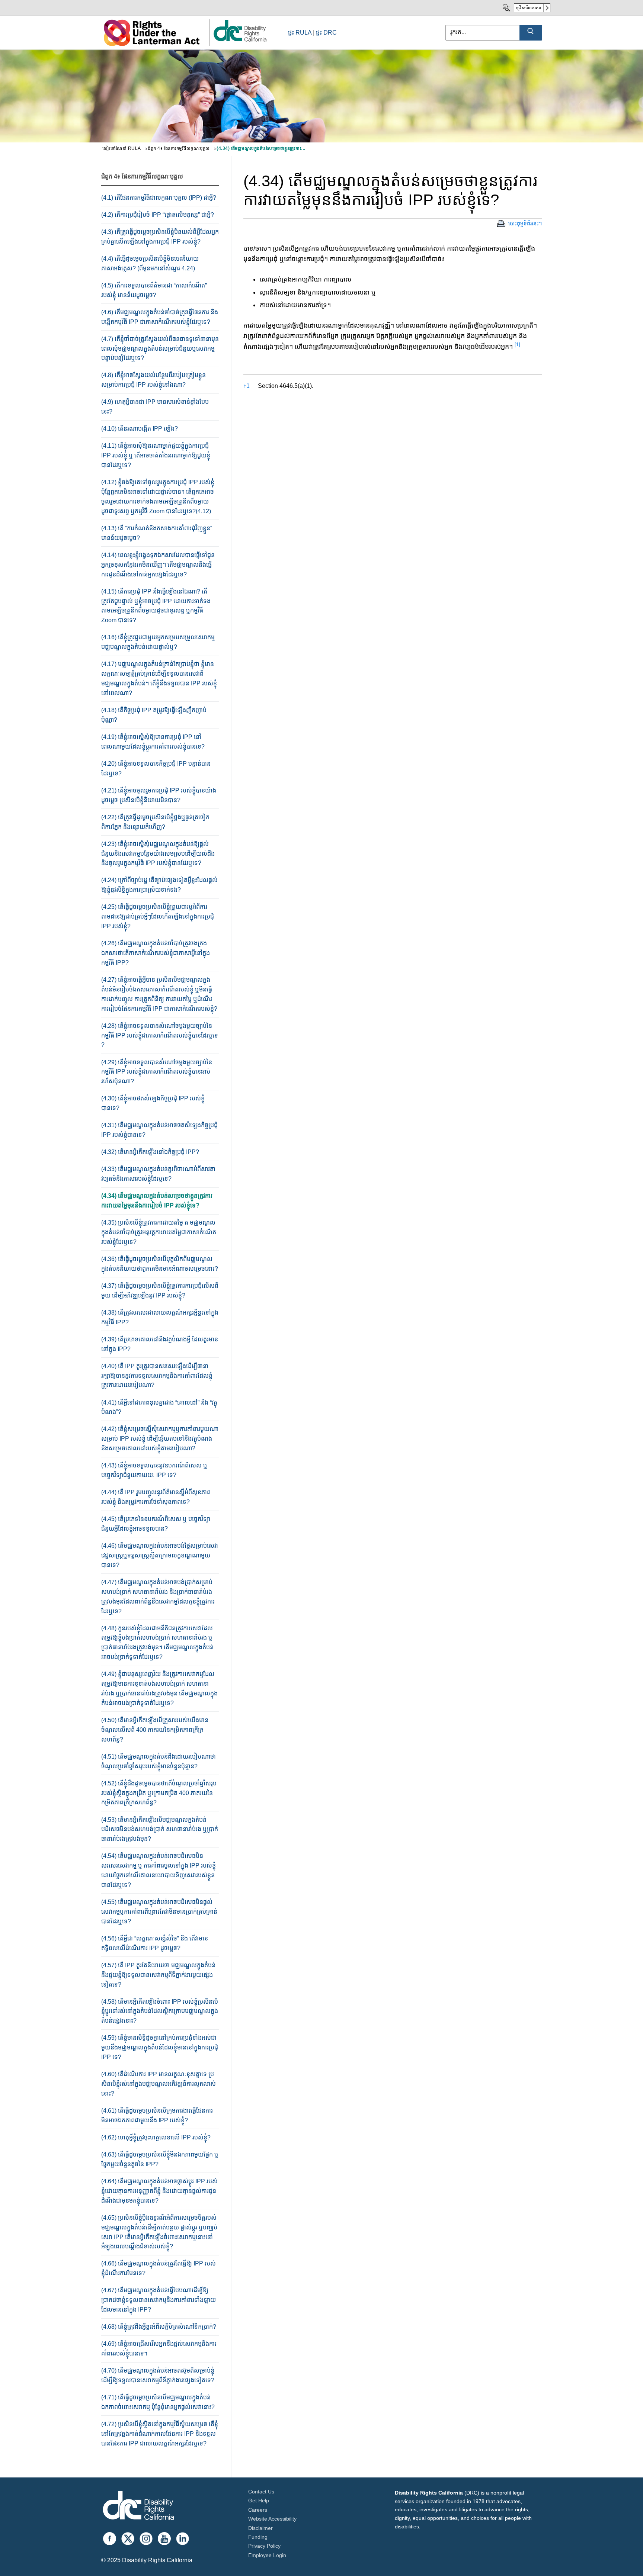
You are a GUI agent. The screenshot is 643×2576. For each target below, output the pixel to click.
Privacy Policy (264, 2546)
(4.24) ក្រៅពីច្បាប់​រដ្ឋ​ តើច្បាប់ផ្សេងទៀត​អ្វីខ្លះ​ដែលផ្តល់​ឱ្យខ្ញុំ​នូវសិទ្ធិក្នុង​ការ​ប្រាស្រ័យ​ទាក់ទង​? (159, 885)
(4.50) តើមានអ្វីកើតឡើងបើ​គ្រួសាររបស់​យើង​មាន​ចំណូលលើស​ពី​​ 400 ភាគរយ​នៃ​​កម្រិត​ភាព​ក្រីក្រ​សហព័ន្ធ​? (155, 1730)
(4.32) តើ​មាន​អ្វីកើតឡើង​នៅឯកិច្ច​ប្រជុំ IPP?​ (150, 1152)
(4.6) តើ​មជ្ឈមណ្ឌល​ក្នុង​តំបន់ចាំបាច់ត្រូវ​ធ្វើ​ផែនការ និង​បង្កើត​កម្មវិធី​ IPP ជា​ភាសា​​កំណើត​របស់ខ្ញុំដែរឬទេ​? (160, 317)
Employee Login (267, 2555)
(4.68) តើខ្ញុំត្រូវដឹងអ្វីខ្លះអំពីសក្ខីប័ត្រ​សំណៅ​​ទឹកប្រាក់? (159, 2327)
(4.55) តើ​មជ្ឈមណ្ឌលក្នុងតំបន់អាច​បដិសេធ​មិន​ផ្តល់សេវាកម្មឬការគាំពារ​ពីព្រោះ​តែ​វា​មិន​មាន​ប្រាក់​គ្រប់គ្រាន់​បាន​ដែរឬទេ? (159, 1912)
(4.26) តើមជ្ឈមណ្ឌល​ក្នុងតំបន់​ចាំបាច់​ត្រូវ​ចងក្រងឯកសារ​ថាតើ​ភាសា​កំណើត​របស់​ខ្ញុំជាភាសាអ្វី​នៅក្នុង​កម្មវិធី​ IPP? (156, 953)
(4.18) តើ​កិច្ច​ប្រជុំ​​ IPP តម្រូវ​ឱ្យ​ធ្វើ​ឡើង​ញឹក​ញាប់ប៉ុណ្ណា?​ (154, 715)
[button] (517, 347)
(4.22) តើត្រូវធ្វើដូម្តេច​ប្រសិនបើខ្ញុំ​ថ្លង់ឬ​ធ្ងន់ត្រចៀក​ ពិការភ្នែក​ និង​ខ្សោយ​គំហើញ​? (155, 822)
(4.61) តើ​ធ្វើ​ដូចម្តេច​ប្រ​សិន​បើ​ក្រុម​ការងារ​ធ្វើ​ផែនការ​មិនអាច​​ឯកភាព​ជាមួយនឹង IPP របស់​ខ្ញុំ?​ (157, 2115)
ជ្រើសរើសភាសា (529, 8)
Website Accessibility (272, 2519)
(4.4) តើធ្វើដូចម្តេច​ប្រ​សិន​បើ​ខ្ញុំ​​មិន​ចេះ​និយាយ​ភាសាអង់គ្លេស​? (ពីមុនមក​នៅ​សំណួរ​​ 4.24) (150, 263)
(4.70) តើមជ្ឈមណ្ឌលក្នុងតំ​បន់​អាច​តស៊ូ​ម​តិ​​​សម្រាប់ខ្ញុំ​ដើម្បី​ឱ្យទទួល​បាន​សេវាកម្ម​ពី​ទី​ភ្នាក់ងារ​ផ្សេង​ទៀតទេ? (158, 2375)
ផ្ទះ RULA (300, 33)
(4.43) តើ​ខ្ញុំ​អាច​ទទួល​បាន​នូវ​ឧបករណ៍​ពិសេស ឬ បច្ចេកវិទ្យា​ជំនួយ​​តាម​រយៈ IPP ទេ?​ (154, 1470)
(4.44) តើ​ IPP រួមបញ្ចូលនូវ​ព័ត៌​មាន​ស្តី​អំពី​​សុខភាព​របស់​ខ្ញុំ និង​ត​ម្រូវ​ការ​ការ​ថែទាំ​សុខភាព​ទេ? (156, 1497)
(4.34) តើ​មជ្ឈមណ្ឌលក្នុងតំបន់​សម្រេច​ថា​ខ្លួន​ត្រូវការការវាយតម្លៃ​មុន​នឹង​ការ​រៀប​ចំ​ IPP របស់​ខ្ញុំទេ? (157, 1201)
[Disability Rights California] (138, 2507)
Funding (258, 2537)
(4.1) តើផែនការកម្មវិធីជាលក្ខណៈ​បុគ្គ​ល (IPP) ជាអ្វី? (159, 198)
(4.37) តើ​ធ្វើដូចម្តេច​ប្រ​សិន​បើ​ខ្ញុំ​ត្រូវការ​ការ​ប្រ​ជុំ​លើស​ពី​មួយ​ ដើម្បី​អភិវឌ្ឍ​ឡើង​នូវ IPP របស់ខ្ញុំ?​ (160, 1291)
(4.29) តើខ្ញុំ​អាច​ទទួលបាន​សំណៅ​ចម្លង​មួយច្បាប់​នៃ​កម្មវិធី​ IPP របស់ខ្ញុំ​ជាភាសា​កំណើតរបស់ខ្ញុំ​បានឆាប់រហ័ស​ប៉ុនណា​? (157, 1072)
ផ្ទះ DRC (326, 33)
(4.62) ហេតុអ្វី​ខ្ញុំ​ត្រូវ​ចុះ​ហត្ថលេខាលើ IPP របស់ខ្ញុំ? (156, 2137)
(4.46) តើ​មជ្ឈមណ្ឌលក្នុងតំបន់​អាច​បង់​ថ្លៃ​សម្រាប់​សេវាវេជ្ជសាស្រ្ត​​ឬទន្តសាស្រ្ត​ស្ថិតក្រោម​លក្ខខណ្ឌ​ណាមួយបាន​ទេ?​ (160, 1555)
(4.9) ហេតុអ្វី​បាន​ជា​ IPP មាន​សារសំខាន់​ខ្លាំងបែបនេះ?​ (155, 407)
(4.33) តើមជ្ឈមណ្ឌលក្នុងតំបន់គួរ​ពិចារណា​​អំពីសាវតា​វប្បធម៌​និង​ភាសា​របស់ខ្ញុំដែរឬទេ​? (158, 1174)
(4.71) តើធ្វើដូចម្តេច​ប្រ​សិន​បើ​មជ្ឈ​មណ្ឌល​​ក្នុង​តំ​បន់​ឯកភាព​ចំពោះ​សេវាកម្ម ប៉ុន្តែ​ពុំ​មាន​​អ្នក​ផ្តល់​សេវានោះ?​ (158, 2402)
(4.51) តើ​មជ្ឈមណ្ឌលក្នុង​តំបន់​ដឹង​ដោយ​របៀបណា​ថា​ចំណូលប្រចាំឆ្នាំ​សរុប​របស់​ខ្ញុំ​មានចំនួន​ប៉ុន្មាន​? (159, 1761)
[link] (240, 41)
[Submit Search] (531, 33)
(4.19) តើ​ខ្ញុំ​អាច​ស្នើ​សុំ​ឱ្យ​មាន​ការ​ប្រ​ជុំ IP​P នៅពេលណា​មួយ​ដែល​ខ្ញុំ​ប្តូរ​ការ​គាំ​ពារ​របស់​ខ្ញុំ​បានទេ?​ (153, 742)
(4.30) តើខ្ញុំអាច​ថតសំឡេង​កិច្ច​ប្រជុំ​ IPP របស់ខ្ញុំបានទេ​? (153, 1103)
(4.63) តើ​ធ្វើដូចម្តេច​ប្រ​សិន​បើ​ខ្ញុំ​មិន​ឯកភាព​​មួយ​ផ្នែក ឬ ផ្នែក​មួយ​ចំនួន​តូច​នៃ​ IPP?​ (160, 2159)
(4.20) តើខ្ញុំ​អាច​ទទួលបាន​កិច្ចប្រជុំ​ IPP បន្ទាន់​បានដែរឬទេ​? (156, 768)
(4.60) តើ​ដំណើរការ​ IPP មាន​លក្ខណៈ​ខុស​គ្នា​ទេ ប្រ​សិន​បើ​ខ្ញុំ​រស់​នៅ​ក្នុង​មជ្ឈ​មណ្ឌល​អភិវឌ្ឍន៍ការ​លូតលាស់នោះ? (159, 2084)
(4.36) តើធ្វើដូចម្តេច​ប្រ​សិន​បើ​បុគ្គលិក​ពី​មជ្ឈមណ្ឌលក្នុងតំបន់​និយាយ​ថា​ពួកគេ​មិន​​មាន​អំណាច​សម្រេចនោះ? (160, 1264)
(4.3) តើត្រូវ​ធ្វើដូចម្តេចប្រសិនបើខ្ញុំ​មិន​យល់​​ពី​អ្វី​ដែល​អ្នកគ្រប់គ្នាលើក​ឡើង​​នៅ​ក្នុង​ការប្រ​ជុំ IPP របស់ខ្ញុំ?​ (160, 237)
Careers (258, 2510)
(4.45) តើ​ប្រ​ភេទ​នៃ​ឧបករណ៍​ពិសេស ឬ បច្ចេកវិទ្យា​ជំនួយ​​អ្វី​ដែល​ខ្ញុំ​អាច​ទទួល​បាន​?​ (156, 1524)
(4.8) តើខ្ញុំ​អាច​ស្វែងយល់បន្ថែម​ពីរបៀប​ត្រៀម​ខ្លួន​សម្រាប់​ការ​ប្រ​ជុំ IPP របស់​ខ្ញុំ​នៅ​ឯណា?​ (153, 380)
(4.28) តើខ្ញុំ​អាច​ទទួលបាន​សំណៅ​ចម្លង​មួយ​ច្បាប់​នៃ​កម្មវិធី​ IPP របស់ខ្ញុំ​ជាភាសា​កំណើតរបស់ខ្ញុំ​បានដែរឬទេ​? (160, 1035)
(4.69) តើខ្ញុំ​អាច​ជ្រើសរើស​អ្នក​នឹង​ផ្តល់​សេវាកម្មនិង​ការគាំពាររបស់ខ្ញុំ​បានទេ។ (159, 2349)
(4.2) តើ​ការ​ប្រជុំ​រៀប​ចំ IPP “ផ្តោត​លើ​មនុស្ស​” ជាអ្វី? (158, 215)
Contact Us (261, 2492)
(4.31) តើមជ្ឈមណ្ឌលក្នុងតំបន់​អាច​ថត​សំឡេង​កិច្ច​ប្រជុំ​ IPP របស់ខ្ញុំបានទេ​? (159, 1130)
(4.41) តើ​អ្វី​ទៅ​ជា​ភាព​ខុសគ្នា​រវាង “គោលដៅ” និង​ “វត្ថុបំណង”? (159, 1407)
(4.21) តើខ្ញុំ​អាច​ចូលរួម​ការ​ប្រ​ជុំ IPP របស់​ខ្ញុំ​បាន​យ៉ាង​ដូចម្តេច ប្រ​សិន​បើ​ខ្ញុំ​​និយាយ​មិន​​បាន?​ (159, 795)
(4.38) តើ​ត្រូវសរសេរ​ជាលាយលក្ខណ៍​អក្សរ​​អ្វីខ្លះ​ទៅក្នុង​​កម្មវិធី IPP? (160, 1317)
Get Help (259, 2501)
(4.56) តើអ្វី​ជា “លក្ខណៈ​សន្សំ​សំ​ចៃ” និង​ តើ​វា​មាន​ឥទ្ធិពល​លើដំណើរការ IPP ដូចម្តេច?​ (155, 1943)
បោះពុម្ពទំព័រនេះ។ (525, 223)
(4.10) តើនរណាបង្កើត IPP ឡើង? (140, 429)
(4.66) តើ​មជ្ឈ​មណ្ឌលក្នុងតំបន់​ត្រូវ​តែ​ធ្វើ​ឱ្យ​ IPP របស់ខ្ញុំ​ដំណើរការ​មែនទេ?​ (159, 2268)
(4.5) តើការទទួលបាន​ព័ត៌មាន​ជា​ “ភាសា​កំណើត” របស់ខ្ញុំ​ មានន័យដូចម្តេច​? (154, 290)
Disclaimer (260, 2528)
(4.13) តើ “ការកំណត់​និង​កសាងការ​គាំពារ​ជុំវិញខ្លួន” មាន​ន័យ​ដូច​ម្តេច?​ (157, 533)
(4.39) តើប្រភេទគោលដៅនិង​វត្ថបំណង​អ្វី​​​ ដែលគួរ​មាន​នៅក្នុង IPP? (160, 1344)
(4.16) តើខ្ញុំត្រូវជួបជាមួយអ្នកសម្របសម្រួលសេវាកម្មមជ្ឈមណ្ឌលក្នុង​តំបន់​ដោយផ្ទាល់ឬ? (158, 642)
